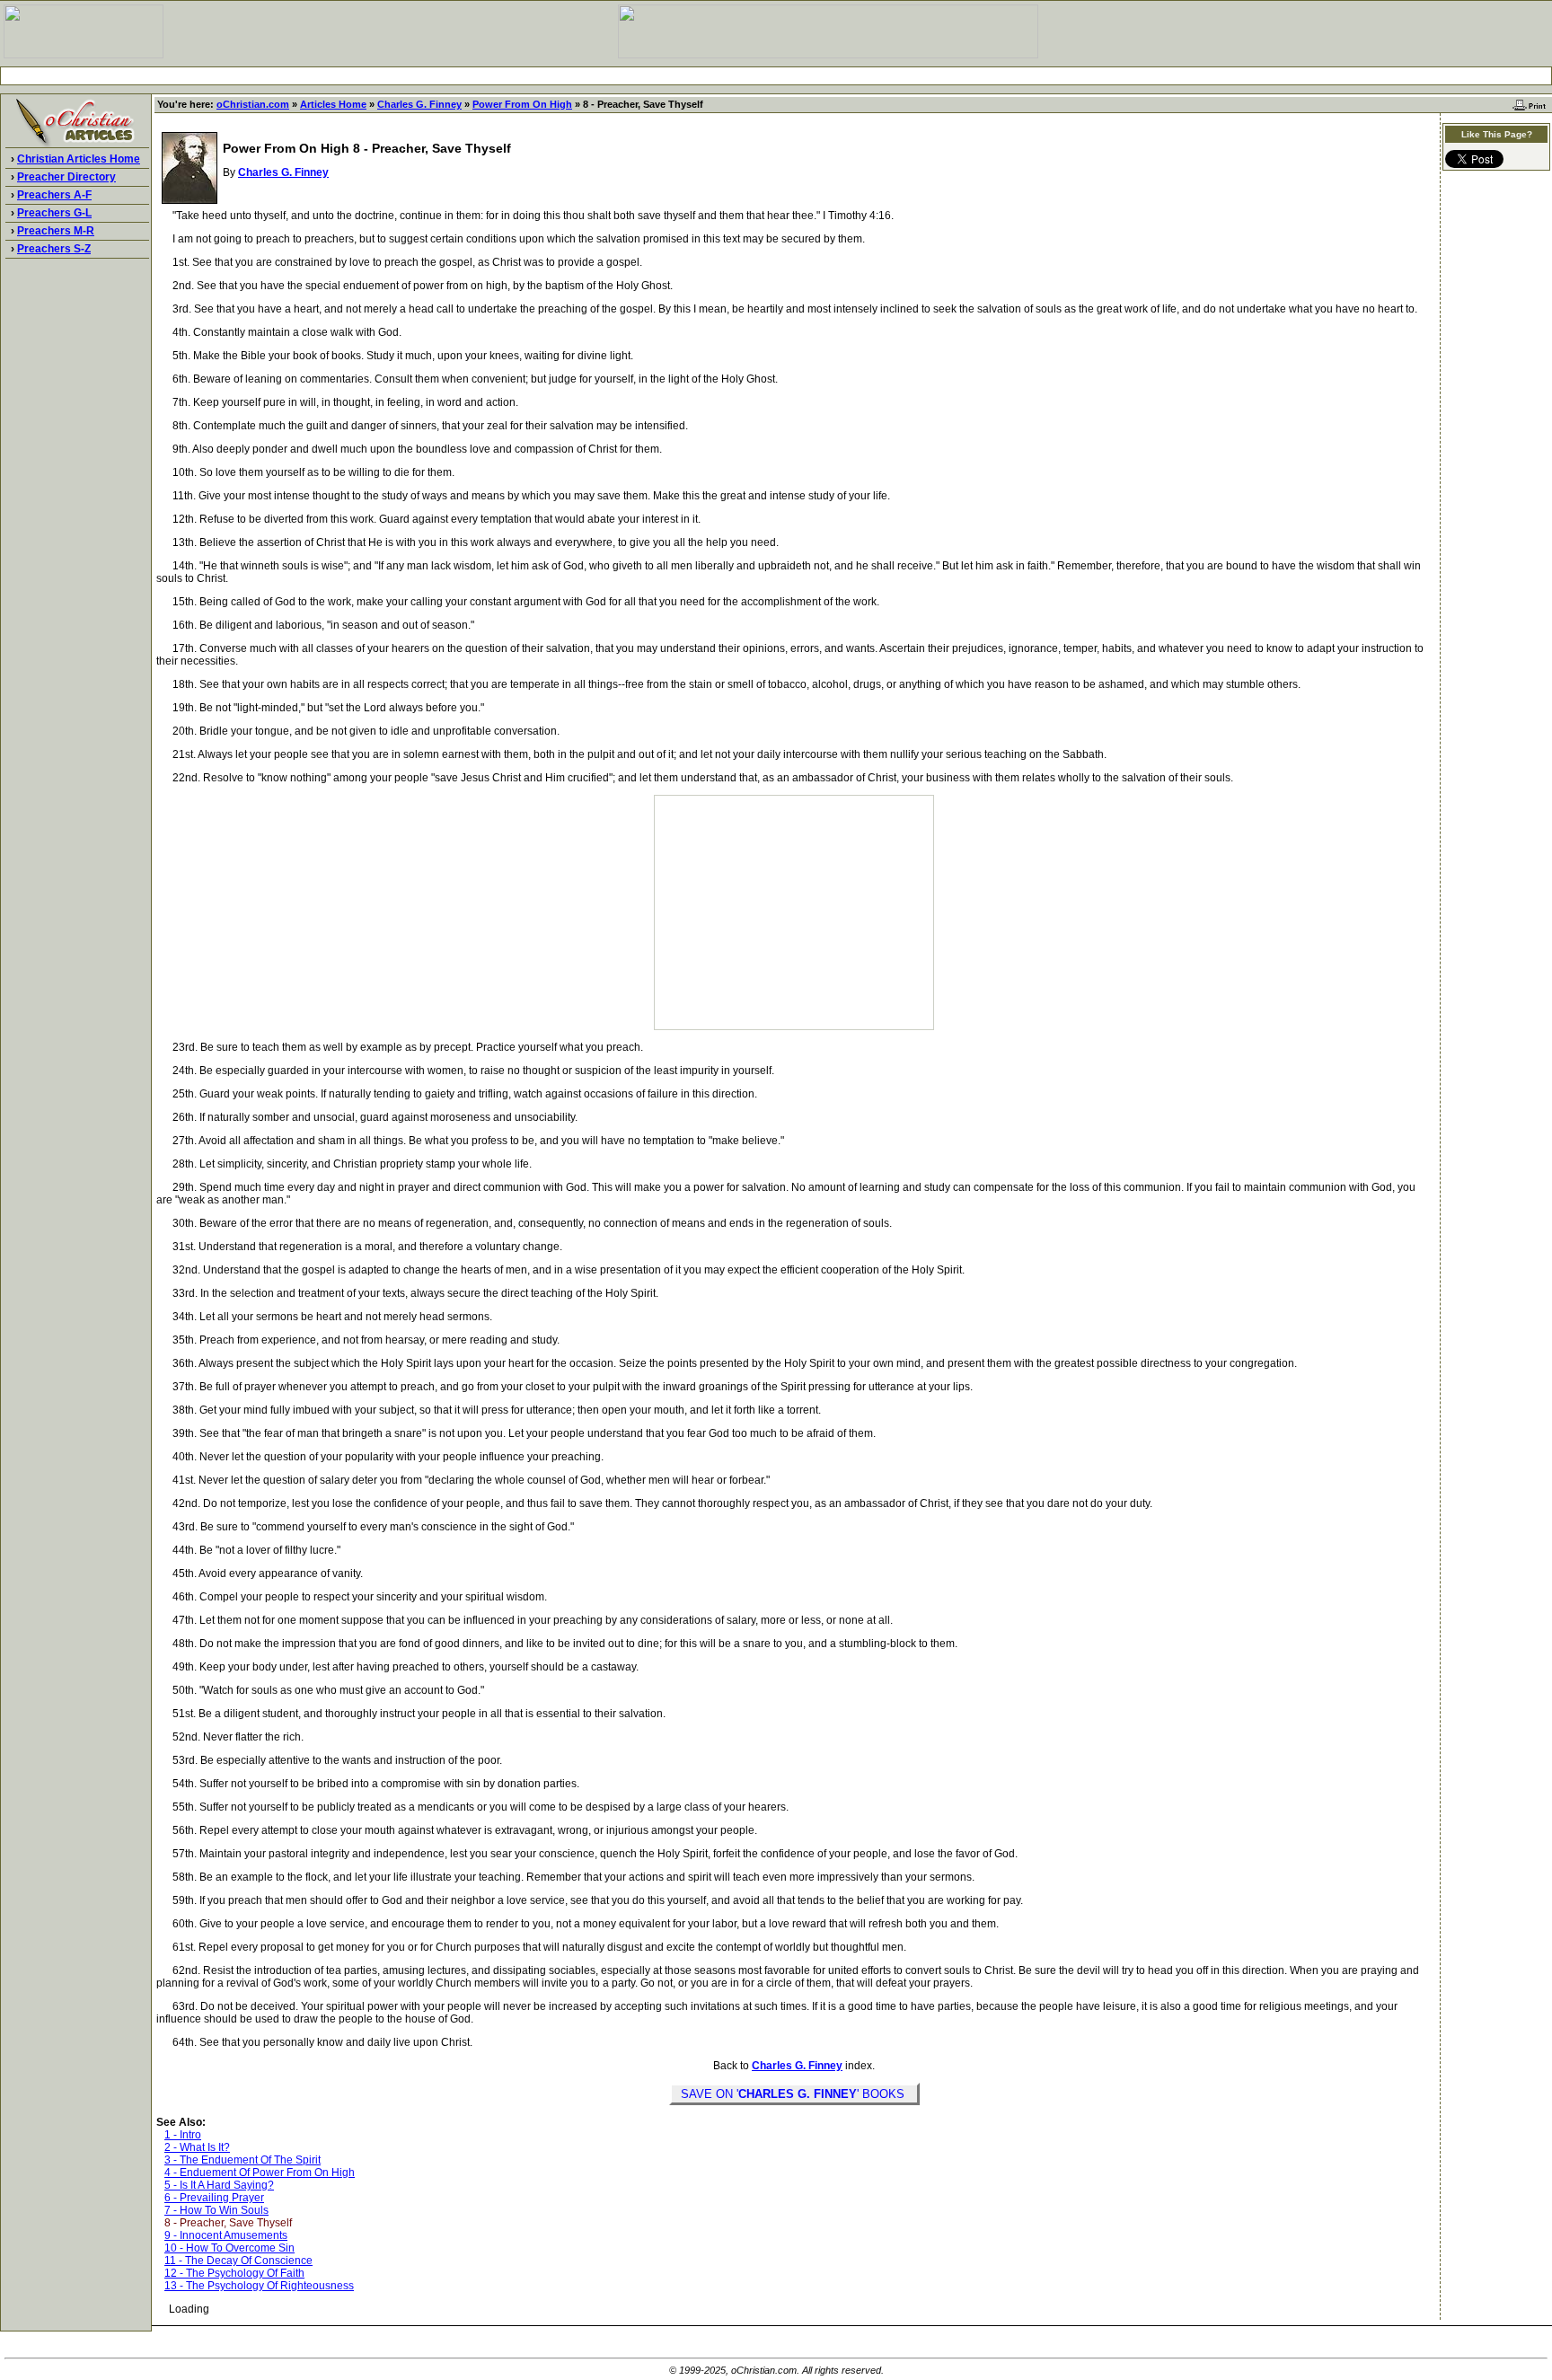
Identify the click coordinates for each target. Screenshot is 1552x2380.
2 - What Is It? (197, 2147)
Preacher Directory (66, 177)
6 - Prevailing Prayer (214, 2198)
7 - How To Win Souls (216, 2210)
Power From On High (522, 104)
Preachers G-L (54, 213)
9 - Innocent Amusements (226, 2235)
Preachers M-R (56, 231)
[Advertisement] (776, 76)
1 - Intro (183, 2135)
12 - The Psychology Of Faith (234, 2273)
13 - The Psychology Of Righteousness (259, 2286)
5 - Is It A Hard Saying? (219, 2185)
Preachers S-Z (54, 249)
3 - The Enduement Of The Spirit (242, 2160)
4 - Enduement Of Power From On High (260, 2173)
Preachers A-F (54, 195)
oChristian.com (253, 104)
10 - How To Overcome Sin (229, 2248)
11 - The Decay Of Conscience (238, 2261)
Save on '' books (794, 2094)
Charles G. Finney (419, 104)
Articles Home (333, 104)
